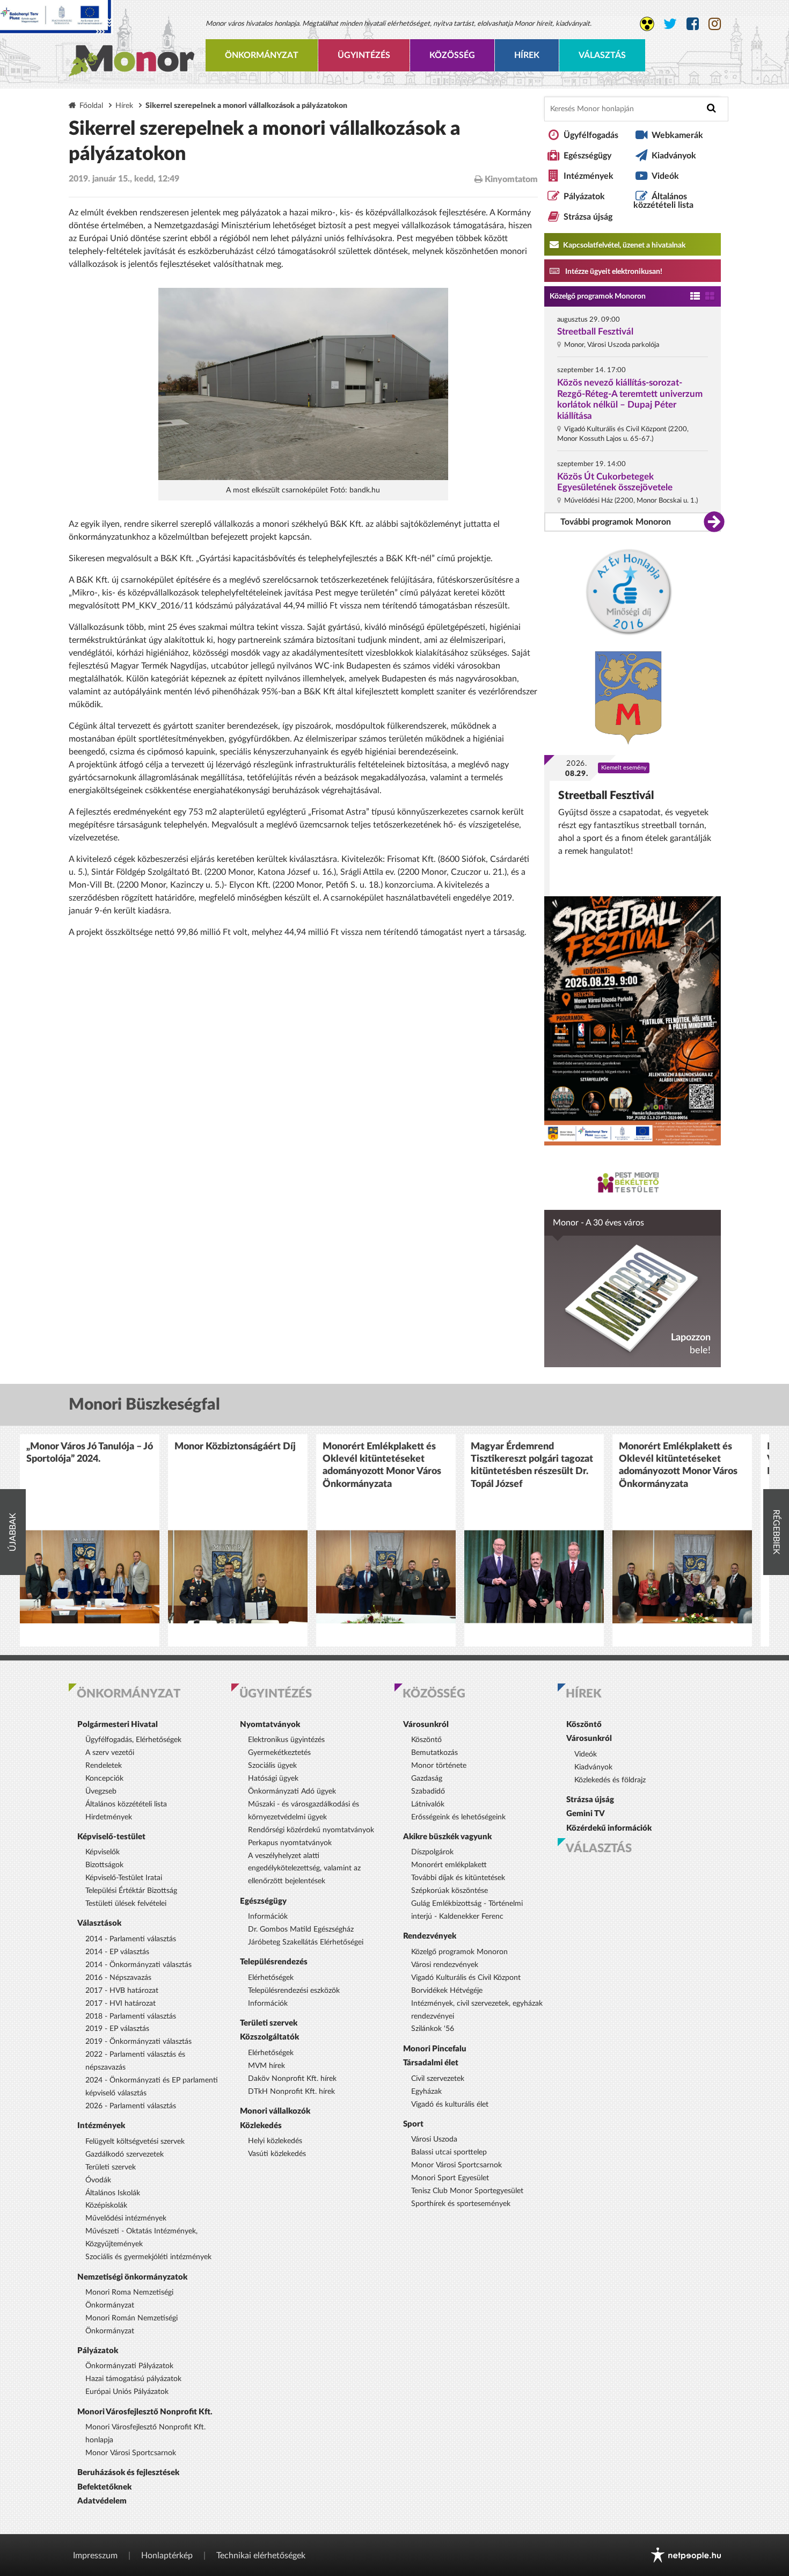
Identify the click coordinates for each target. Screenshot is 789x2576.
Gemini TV (586, 1814)
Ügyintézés (364, 55)
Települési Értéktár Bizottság (131, 1891)
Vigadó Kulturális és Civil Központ (466, 1978)
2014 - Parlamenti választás (131, 1939)
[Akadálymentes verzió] (647, 24)
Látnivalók (428, 1804)
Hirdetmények (109, 1817)
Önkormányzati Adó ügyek (292, 1791)
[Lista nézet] (695, 297)
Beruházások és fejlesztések (128, 2473)
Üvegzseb (101, 1791)
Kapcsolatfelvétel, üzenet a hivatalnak (623, 245)
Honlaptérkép (167, 2556)
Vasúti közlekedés (277, 2154)
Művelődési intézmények (126, 2218)
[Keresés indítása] (711, 108)
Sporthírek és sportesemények (461, 2204)
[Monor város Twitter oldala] (670, 24)
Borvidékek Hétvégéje (447, 1991)
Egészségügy (587, 156)
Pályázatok (584, 197)
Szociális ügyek (272, 1766)
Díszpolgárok (432, 1852)
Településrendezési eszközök (294, 1991)
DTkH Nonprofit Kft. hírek (291, 2092)
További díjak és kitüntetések (458, 1878)
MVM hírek (266, 2066)
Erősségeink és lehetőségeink (458, 1817)
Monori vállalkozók (275, 2111)
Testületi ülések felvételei (126, 1904)
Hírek (527, 55)
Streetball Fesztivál (595, 332)
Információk (268, 1917)
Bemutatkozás (434, 1753)
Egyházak (426, 2092)
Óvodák (98, 2180)
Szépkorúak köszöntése (450, 1891)
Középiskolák (106, 2205)
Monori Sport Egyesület (450, 2178)
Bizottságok (104, 1865)
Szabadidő (428, 1791)
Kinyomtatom (510, 179)
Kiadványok (674, 156)
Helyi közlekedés (275, 2141)
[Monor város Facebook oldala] (693, 24)
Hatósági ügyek (273, 1779)
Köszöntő (426, 1740)
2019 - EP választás (117, 2029)
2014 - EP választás (117, 1952)
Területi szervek (111, 2167)
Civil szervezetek (438, 2079)
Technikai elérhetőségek (261, 2556)
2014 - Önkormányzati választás (138, 1965)
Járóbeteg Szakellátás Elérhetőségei (306, 1942)
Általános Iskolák (113, 2193)
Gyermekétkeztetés (279, 1753)
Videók (665, 176)
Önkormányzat (262, 55)
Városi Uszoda (434, 2139)
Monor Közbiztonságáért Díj (235, 1447)
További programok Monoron (616, 522)
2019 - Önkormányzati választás (138, 2042)
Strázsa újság (588, 217)
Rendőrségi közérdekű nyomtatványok (311, 1830)
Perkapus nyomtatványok (290, 1843)
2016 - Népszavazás (118, 1978)
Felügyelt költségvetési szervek (135, 2142)
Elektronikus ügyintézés (286, 1740)
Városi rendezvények (445, 1965)
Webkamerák (677, 135)
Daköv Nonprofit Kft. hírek (292, 2079)
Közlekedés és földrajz (610, 1780)
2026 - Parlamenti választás (131, 2106)
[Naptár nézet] (710, 297)
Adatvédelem (102, 2501)
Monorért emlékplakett (449, 1865)
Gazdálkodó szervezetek (125, 2154)
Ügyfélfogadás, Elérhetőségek (133, 1740)
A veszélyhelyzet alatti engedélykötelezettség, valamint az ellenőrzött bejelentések (304, 1869)
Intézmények (589, 176)
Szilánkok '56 (433, 2029)
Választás (602, 55)
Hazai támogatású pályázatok (133, 2379)
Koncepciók (104, 1779)
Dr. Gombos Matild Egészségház (301, 1929)
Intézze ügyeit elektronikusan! (613, 272)
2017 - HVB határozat (122, 1991)
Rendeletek (104, 1766)
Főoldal (91, 106)
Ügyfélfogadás (591, 135)
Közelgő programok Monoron (598, 296)
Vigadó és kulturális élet (450, 2105)
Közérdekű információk (609, 1828)
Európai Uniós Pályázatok (127, 2392)
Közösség (452, 55)
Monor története (439, 1766)
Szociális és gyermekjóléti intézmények (148, 2257)
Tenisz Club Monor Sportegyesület (467, 2191)
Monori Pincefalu (435, 2049)
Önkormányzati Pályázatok (129, 2366)
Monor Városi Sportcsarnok (131, 2453)
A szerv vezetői (110, 1753)
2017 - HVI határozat (120, 2004)
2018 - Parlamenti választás (131, 2016)
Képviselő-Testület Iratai (124, 1878)
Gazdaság (427, 1779)
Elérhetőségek (271, 1978)
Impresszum (95, 2556)
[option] (90, 1540)
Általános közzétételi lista (663, 201)
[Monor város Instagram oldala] (715, 24)
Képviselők (103, 1852)
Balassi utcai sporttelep (449, 2152)
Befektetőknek (104, 2487)
